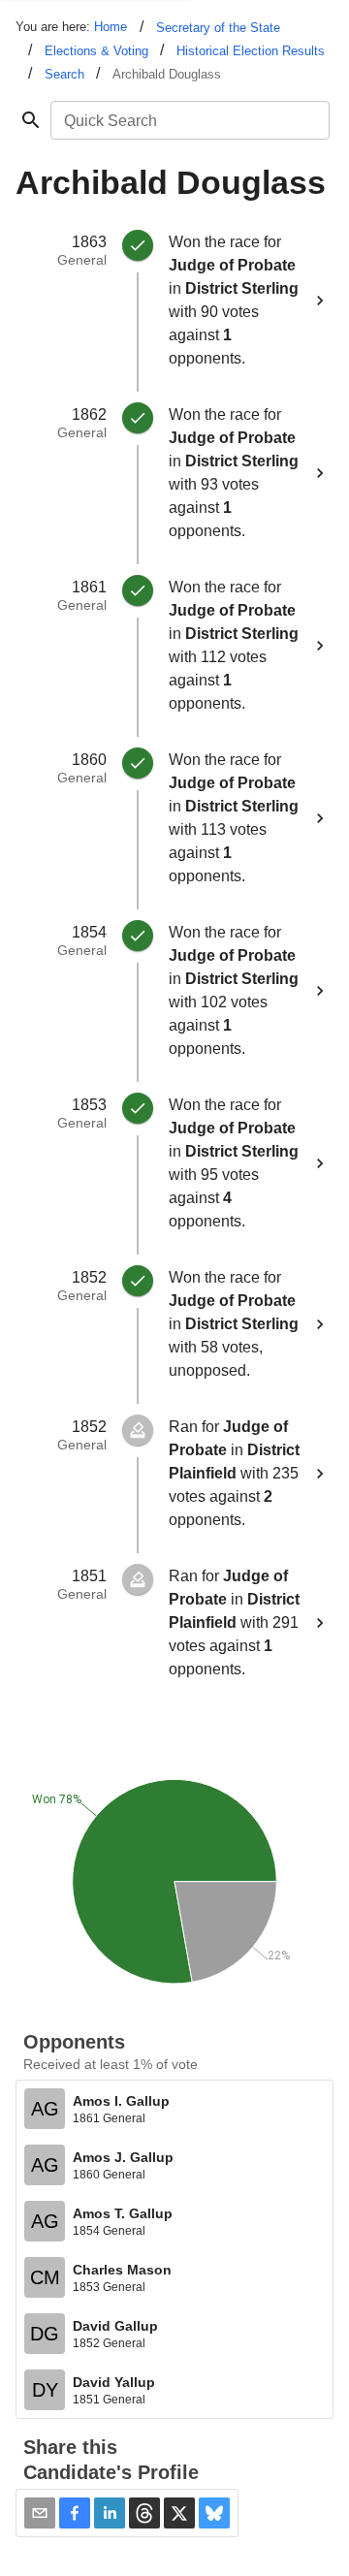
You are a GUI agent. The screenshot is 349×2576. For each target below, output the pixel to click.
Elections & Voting (96, 51)
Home (111, 27)
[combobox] (189, 120)
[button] (75, 2513)
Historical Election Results (251, 51)
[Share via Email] (40, 2513)
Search (64, 74)
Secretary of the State (218, 28)
